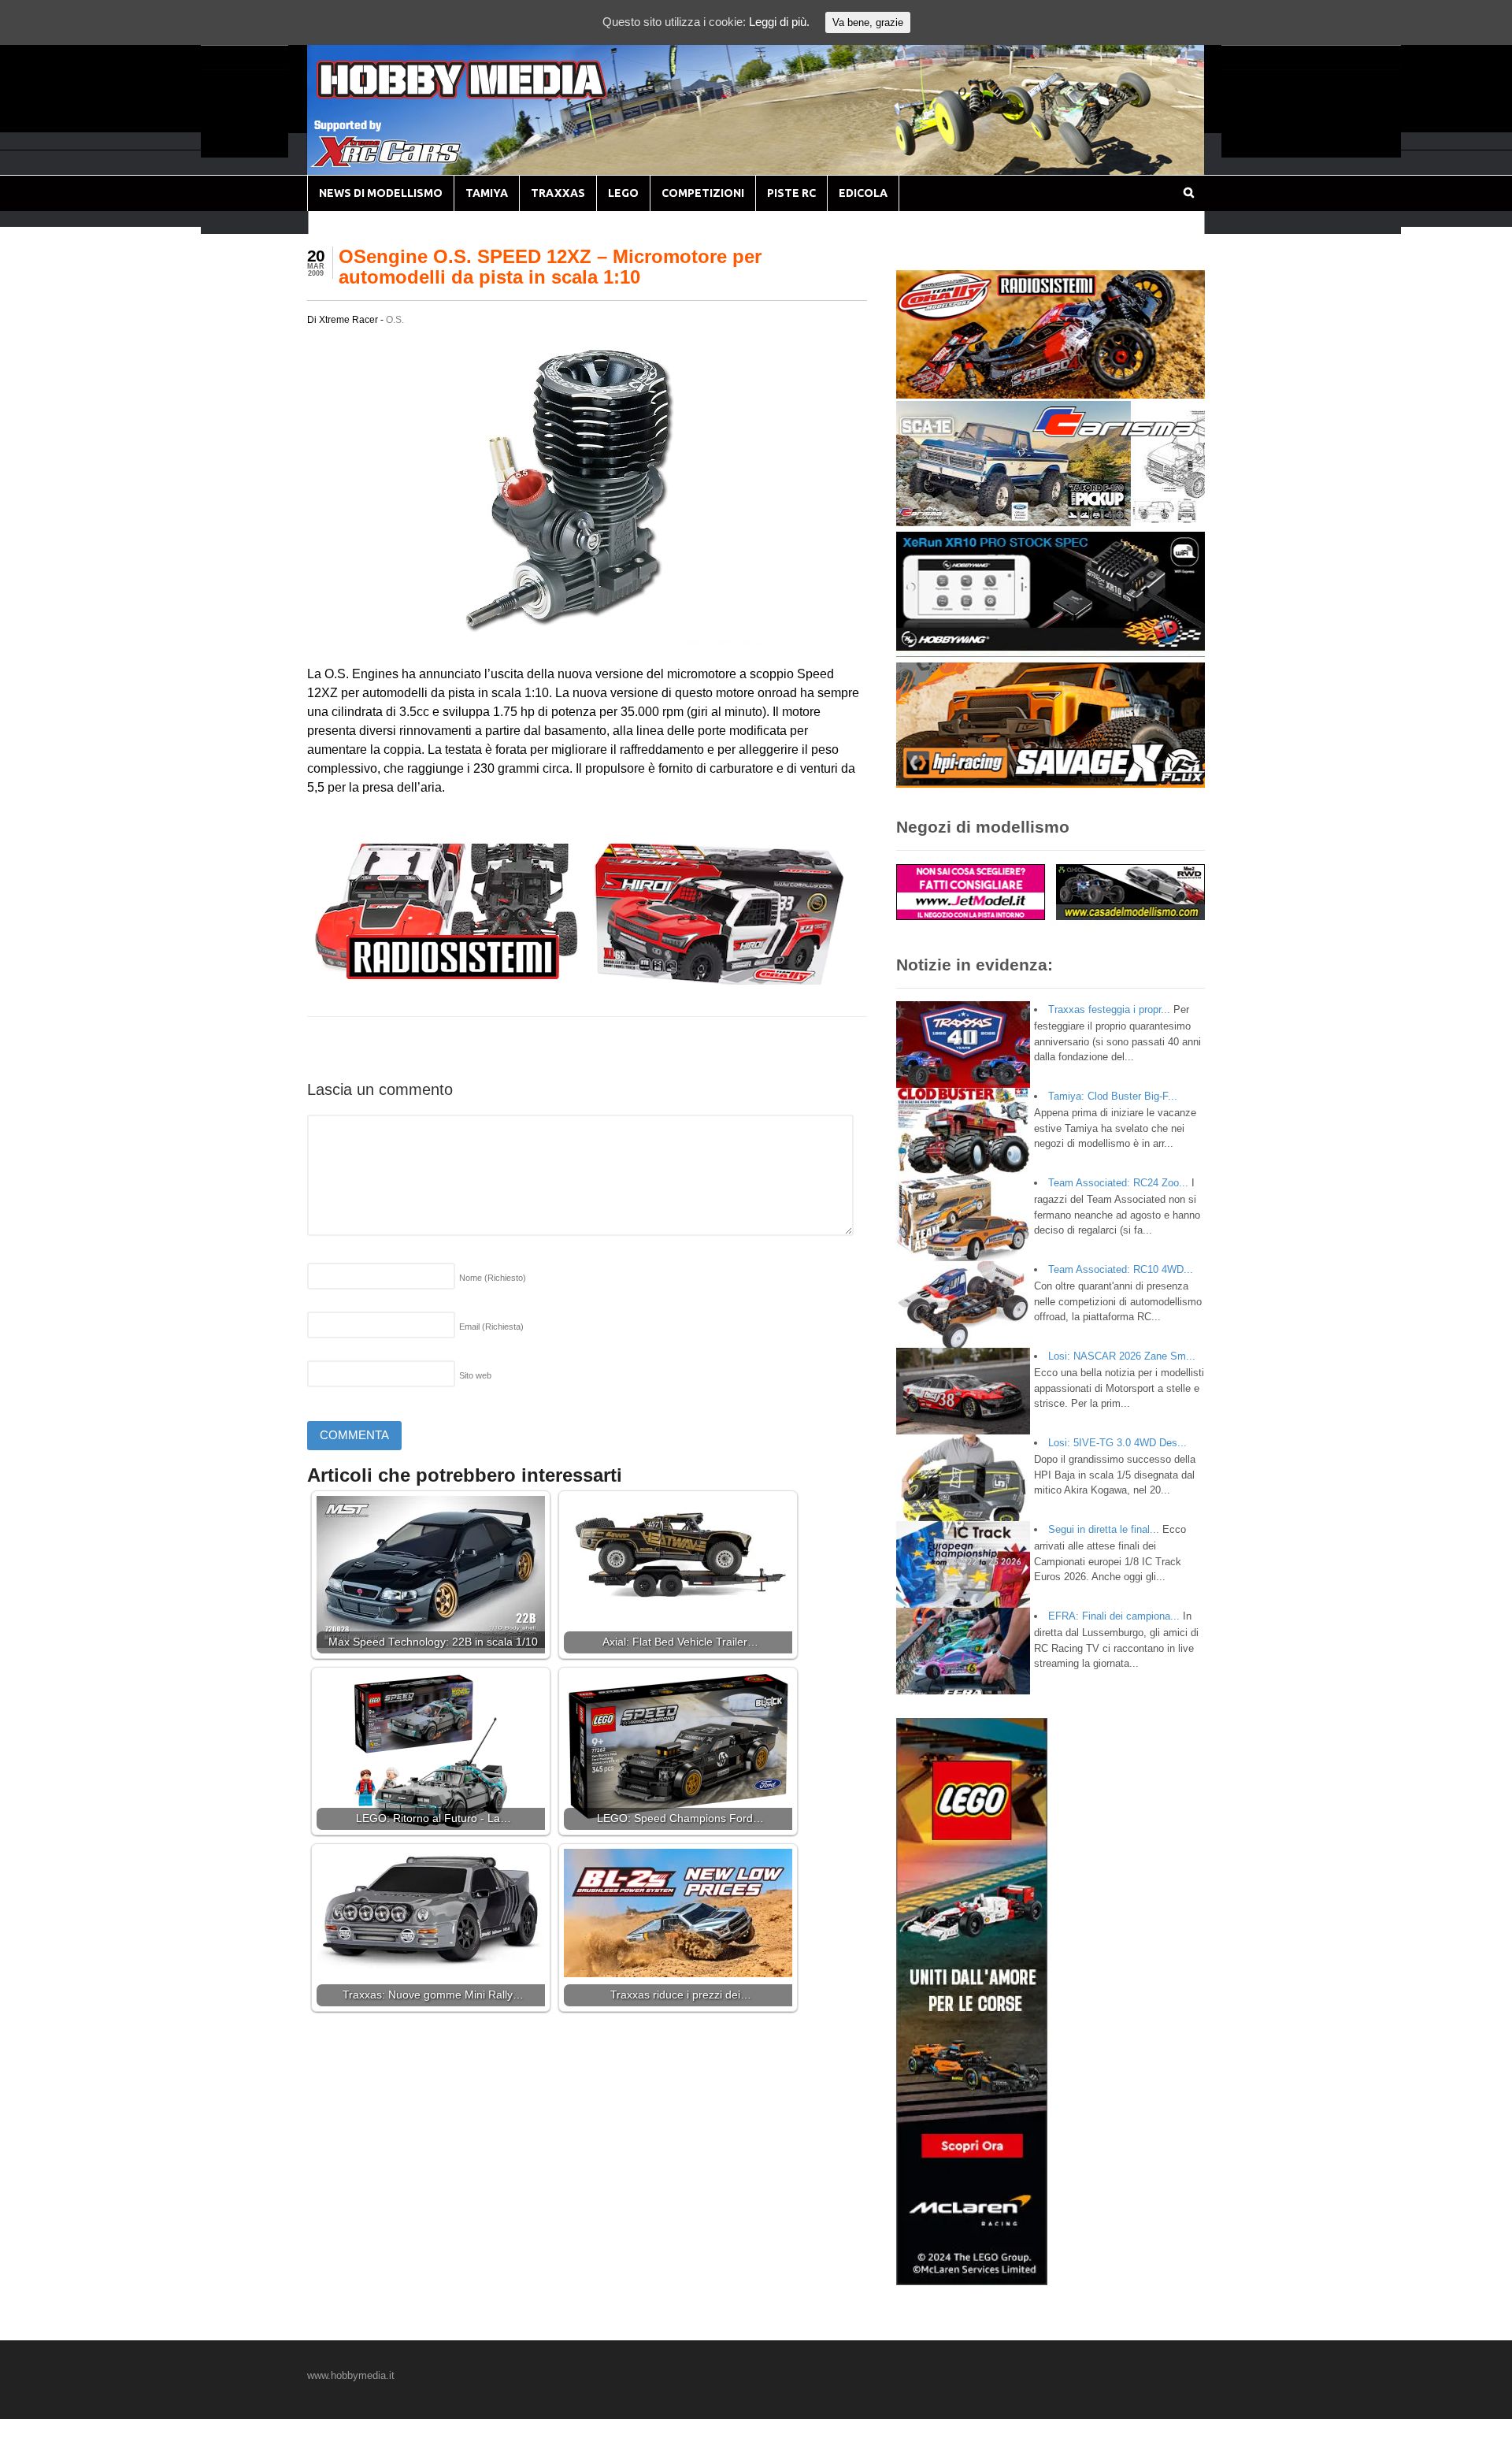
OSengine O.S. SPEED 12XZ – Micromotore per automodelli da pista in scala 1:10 (550, 267)
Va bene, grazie (868, 22)
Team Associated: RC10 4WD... (1121, 1269)
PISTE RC (791, 193)
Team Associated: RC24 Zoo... (1118, 1183)
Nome (493, 1278)
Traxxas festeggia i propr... (1109, 1009)
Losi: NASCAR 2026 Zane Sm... (1122, 1356)
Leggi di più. (779, 22)
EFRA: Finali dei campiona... (1114, 1616)
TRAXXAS (558, 193)
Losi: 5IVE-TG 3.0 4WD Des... (1117, 1443)
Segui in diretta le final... (1104, 1529)
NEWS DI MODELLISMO (381, 193)
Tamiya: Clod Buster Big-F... (1113, 1096)
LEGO (623, 193)
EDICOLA (863, 193)
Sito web (475, 1375)
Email (491, 1327)
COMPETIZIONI (703, 193)
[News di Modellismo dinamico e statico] (491, 95)
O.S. (395, 320)
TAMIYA (487, 193)
